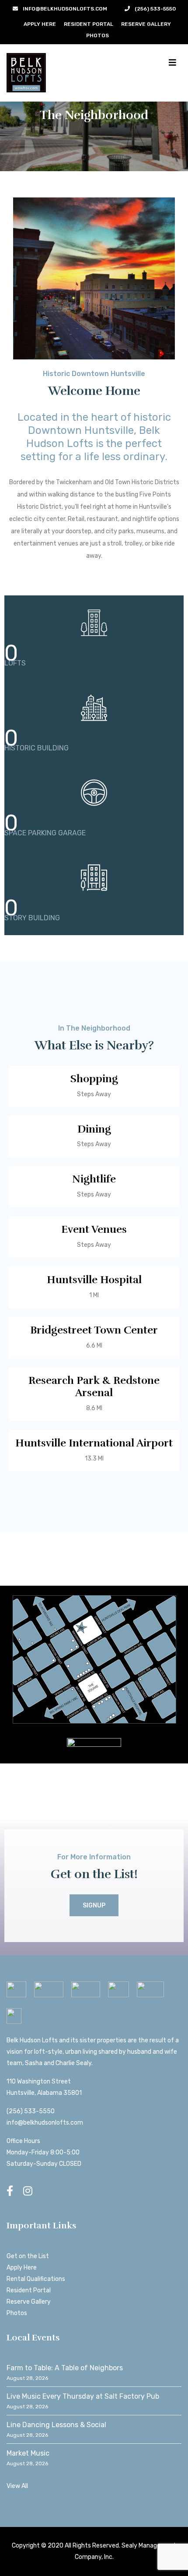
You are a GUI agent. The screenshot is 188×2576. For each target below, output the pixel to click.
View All (17, 2486)
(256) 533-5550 (31, 2111)
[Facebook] (10, 2191)
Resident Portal (89, 24)
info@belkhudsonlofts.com (45, 2123)
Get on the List (28, 2256)
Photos (97, 35)
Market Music (28, 2453)
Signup (94, 1906)
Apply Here (40, 24)
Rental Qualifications (36, 2279)
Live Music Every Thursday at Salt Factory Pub (83, 2396)
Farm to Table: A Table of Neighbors (65, 2368)
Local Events (33, 2338)
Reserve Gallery (146, 24)
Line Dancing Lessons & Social (56, 2425)
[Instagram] (28, 2191)
